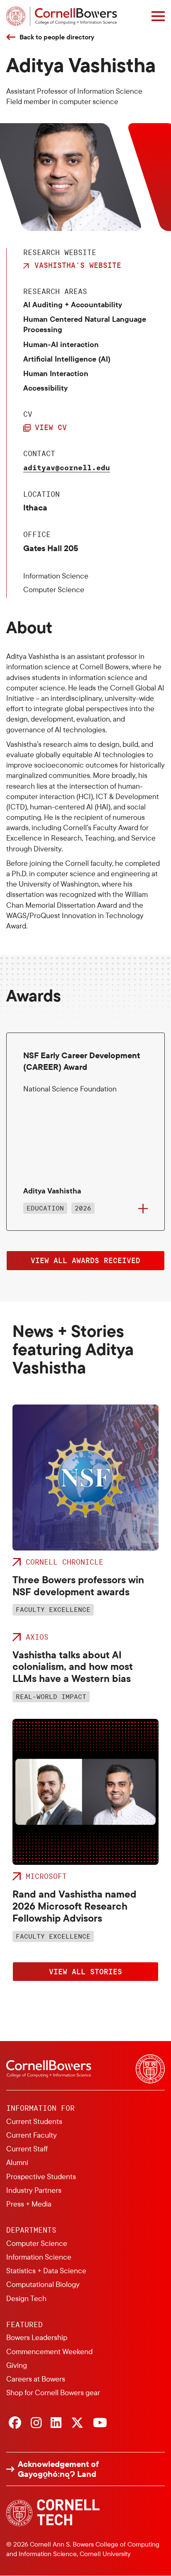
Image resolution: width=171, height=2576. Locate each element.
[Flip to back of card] (143, 1209)
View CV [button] (51, 427)
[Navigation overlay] (158, 16)
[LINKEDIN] (56, 2423)
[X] (77, 2423)
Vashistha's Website (78, 265)
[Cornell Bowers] (62, 16)
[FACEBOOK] (15, 2423)
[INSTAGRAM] (36, 2423)
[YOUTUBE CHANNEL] (100, 2423)
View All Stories (85, 1971)
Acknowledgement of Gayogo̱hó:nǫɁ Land (58, 2469)
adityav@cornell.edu (67, 467)
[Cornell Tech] (53, 2513)
